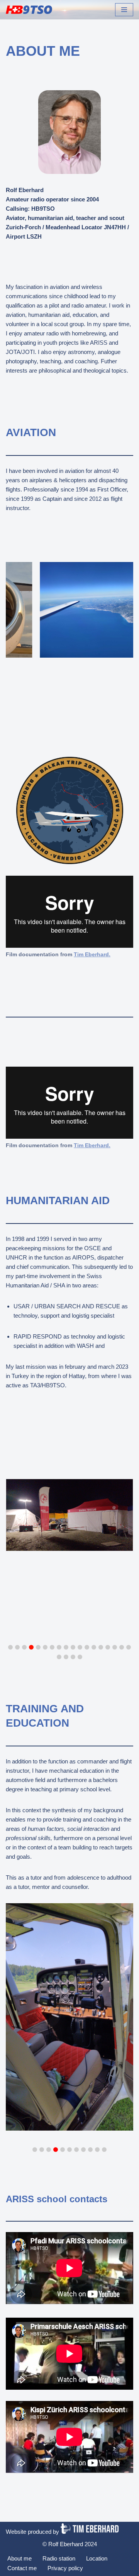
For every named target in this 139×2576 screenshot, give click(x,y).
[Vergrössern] (113, 767)
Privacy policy (65, 2568)
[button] (10, 1647)
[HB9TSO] (29, 10)
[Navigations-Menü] (124, 10)
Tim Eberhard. (92, 1145)
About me (19, 2558)
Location (97, 2558)
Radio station (59, 2558)
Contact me (22, 2568)
